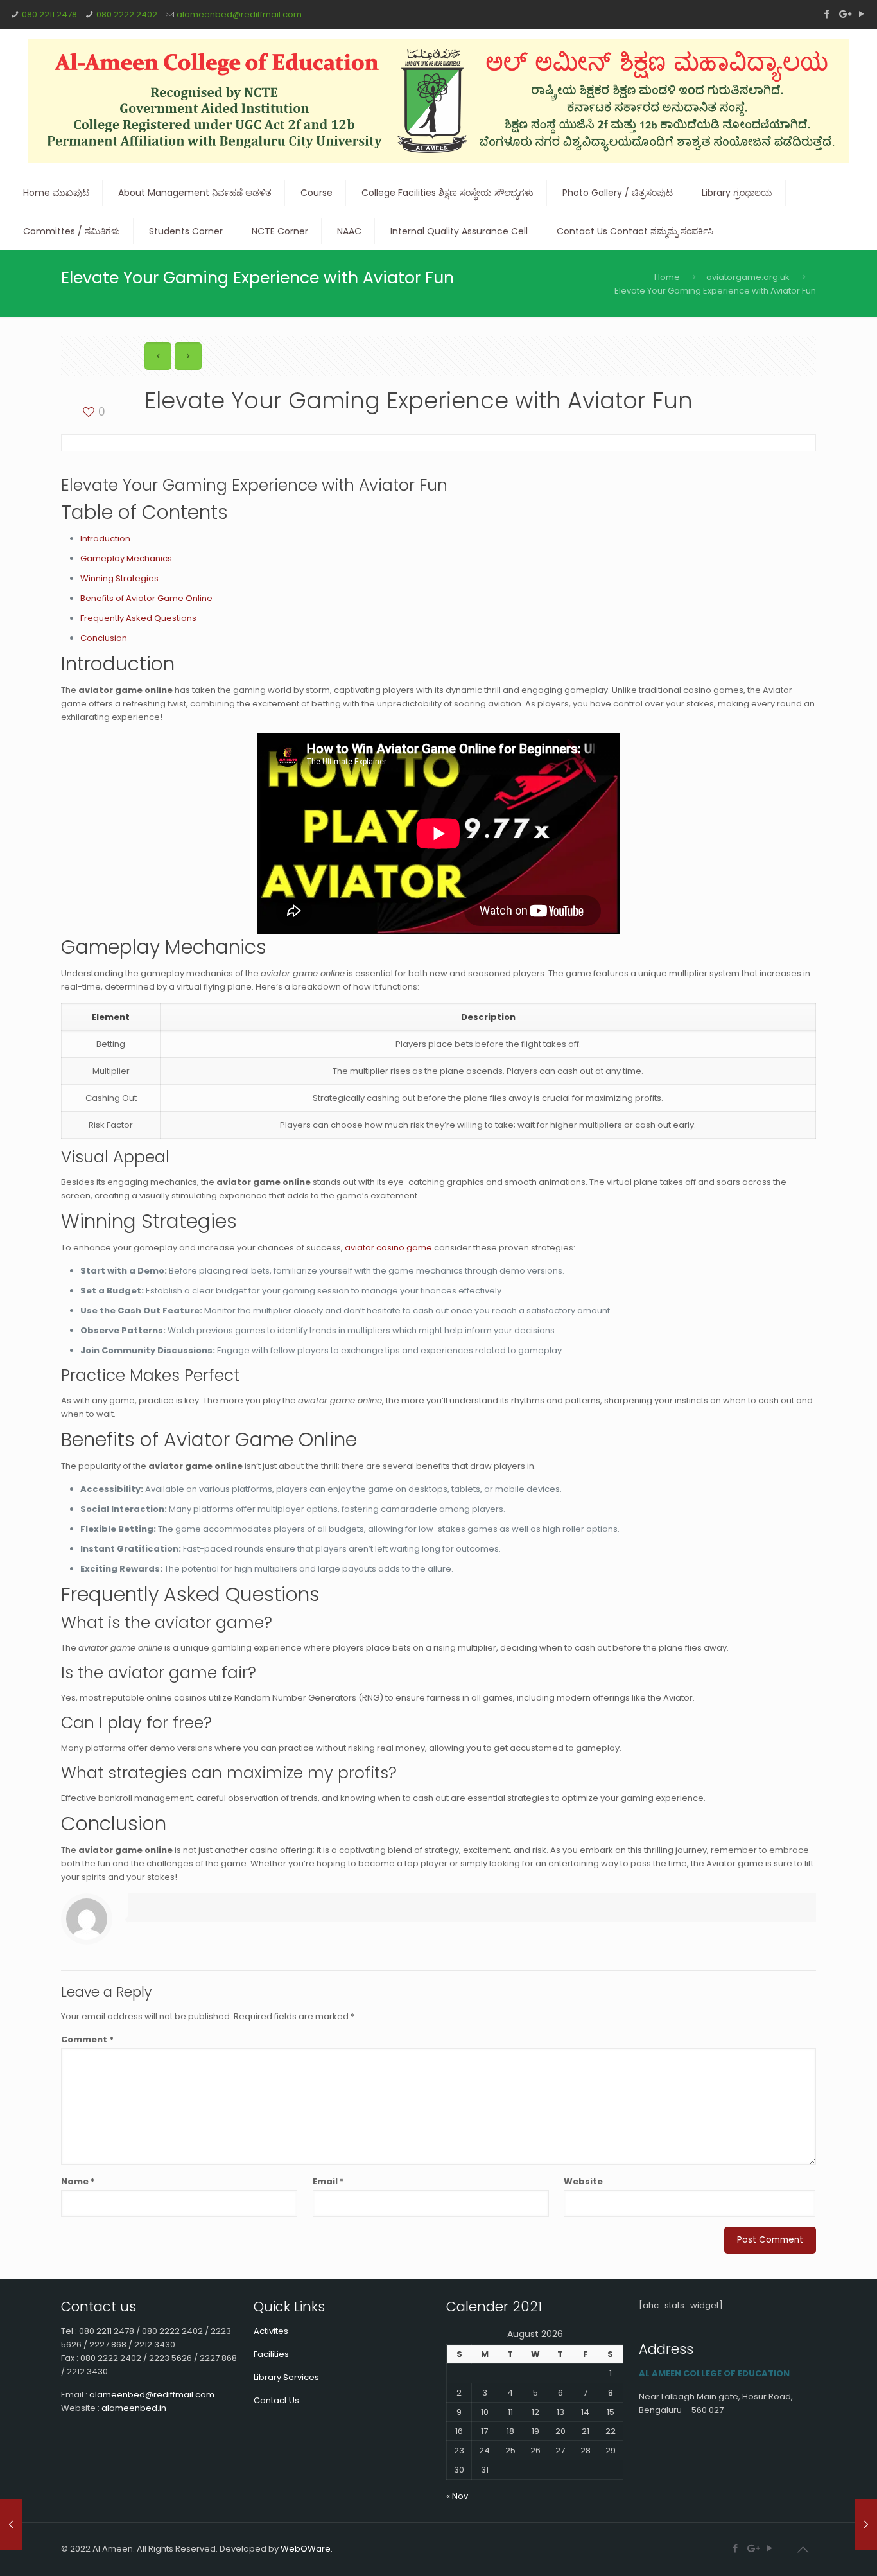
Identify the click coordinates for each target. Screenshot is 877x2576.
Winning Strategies (119, 578)
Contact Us (276, 2400)
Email (328, 2181)
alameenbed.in (134, 2408)
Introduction (105, 539)
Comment (87, 2039)
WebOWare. (307, 2549)
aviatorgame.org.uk (748, 277)
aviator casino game (388, 1248)
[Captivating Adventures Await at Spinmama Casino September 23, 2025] (866, 2525)
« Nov (457, 2496)
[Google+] (844, 14)
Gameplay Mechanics (126, 558)
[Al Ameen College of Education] (439, 101)
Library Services (286, 2377)
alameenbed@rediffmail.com (239, 14)
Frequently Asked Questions (138, 618)
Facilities (271, 2354)
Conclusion (104, 638)
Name (78, 2181)
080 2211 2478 (49, 14)
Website (583, 2181)
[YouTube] (861, 14)
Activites (271, 2331)
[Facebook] (827, 14)
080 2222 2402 (127, 14)
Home (667, 277)
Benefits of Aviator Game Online (146, 598)
